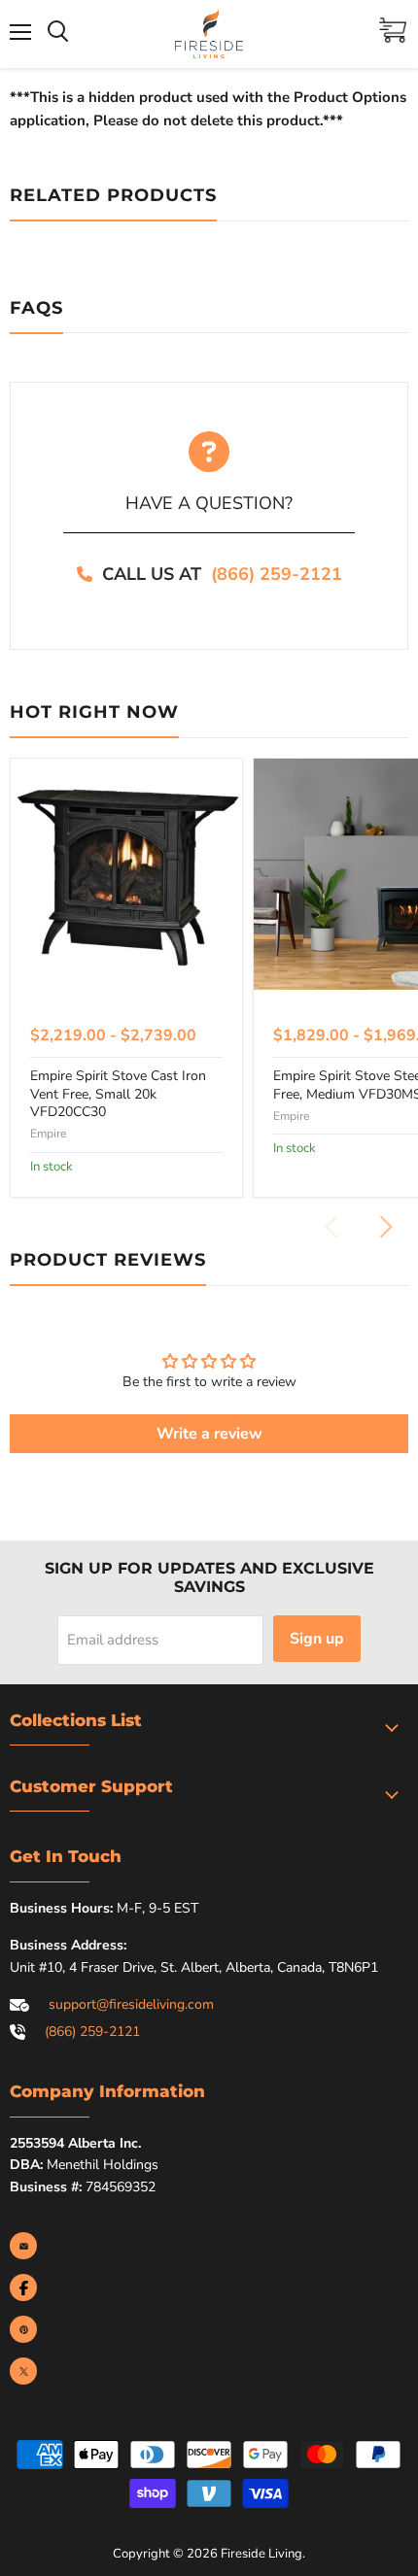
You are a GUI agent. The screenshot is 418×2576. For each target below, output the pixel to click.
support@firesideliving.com (131, 2004)
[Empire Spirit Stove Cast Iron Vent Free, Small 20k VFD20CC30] (126, 874)
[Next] (385, 1227)
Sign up (317, 1639)
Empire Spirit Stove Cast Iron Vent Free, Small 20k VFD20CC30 (118, 1094)
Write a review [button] (209, 1434)
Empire (48, 1134)
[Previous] (332, 1227)
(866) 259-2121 (277, 574)
